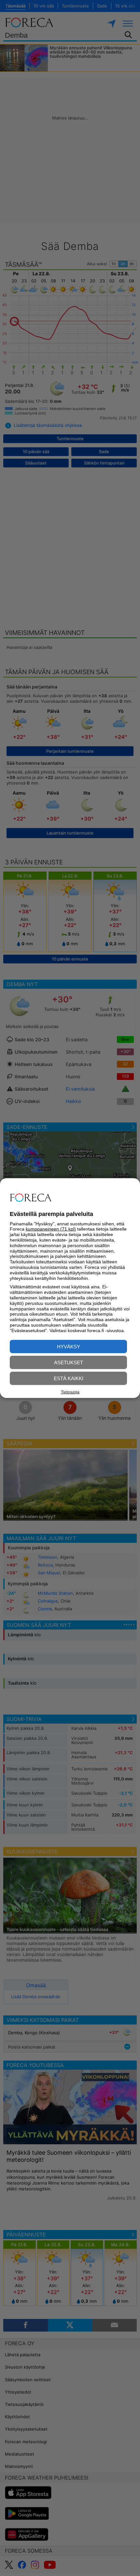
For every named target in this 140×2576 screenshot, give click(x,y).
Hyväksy (69, 1346)
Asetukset (69, 1362)
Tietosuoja (70, 1392)
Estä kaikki (69, 1378)
